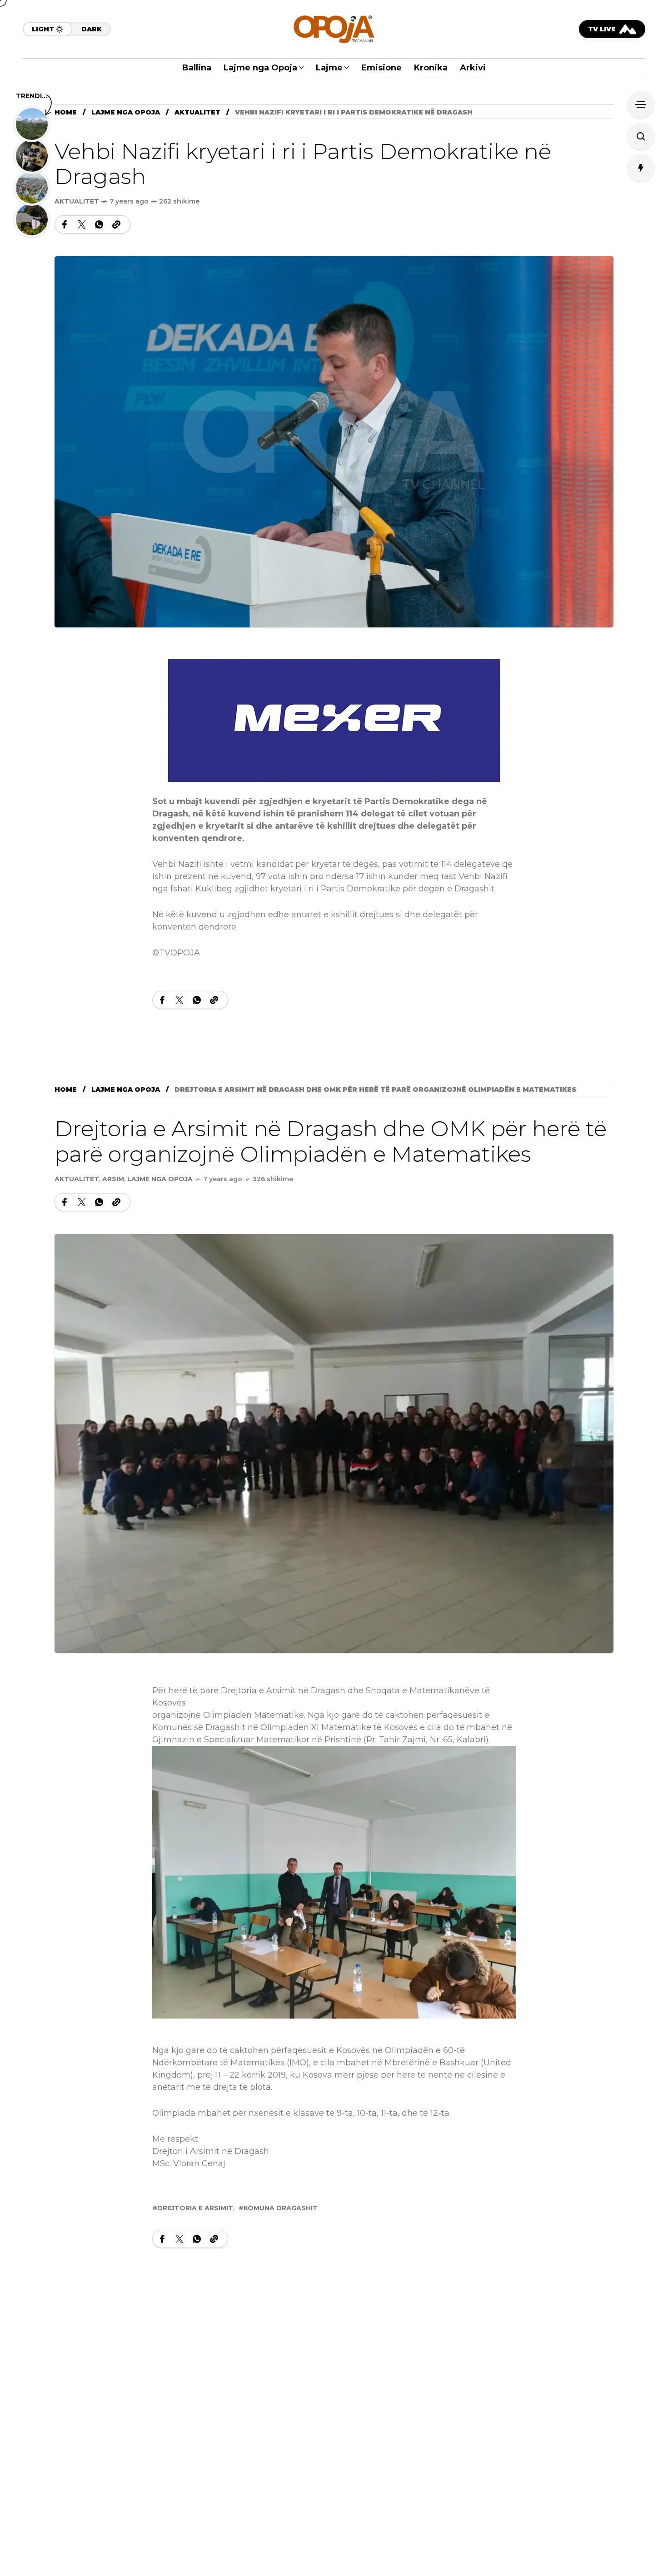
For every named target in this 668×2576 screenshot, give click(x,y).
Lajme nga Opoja (126, 112)
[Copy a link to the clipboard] (116, 224)
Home (66, 112)
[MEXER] (334, 720)
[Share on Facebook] (65, 224)
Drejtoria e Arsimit (195, 2208)
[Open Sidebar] (641, 104)
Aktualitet (197, 112)
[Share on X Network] (82, 224)
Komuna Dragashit (281, 2208)
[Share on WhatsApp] (99, 224)
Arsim (113, 1179)
